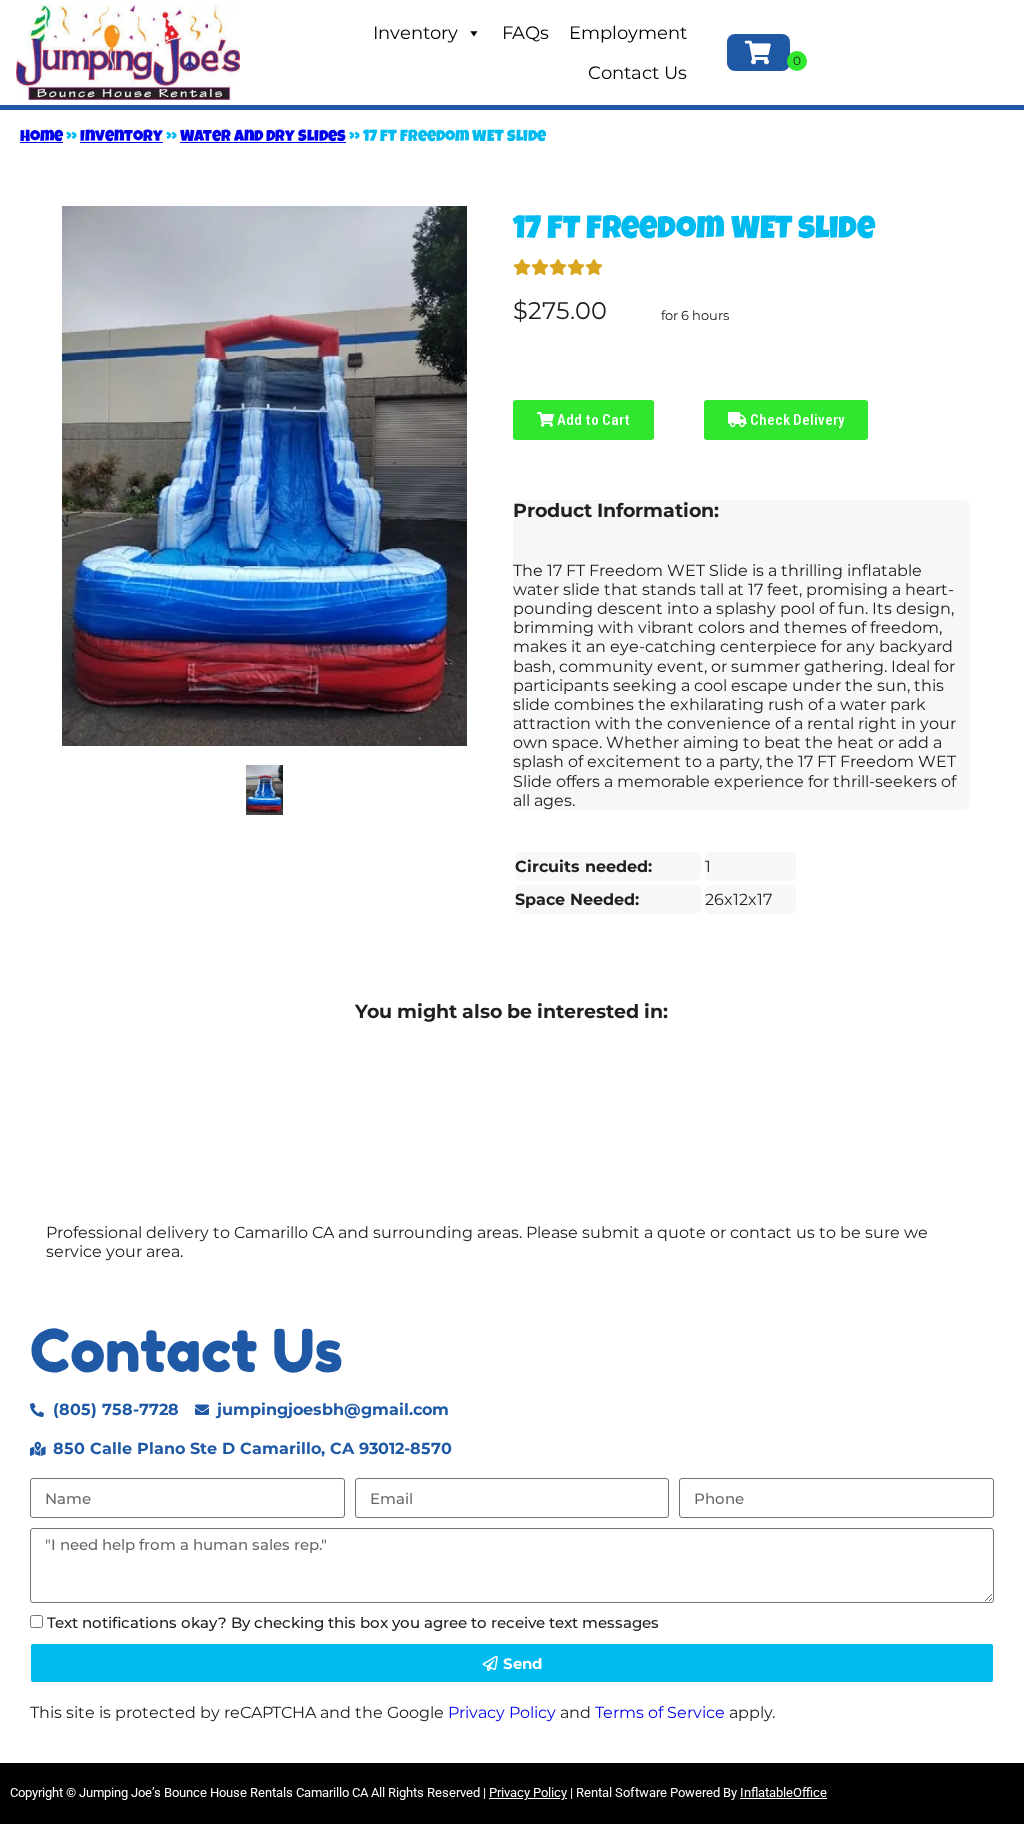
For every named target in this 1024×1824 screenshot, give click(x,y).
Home (41, 138)
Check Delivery (795, 420)
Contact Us (637, 73)
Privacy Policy (502, 1712)
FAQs (525, 33)
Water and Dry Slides (263, 138)
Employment (628, 33)
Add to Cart (592, 420)
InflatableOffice (783, 1792)
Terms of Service (660, 1712)
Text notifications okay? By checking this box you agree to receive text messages (353, 1622)
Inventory (415, 33)
